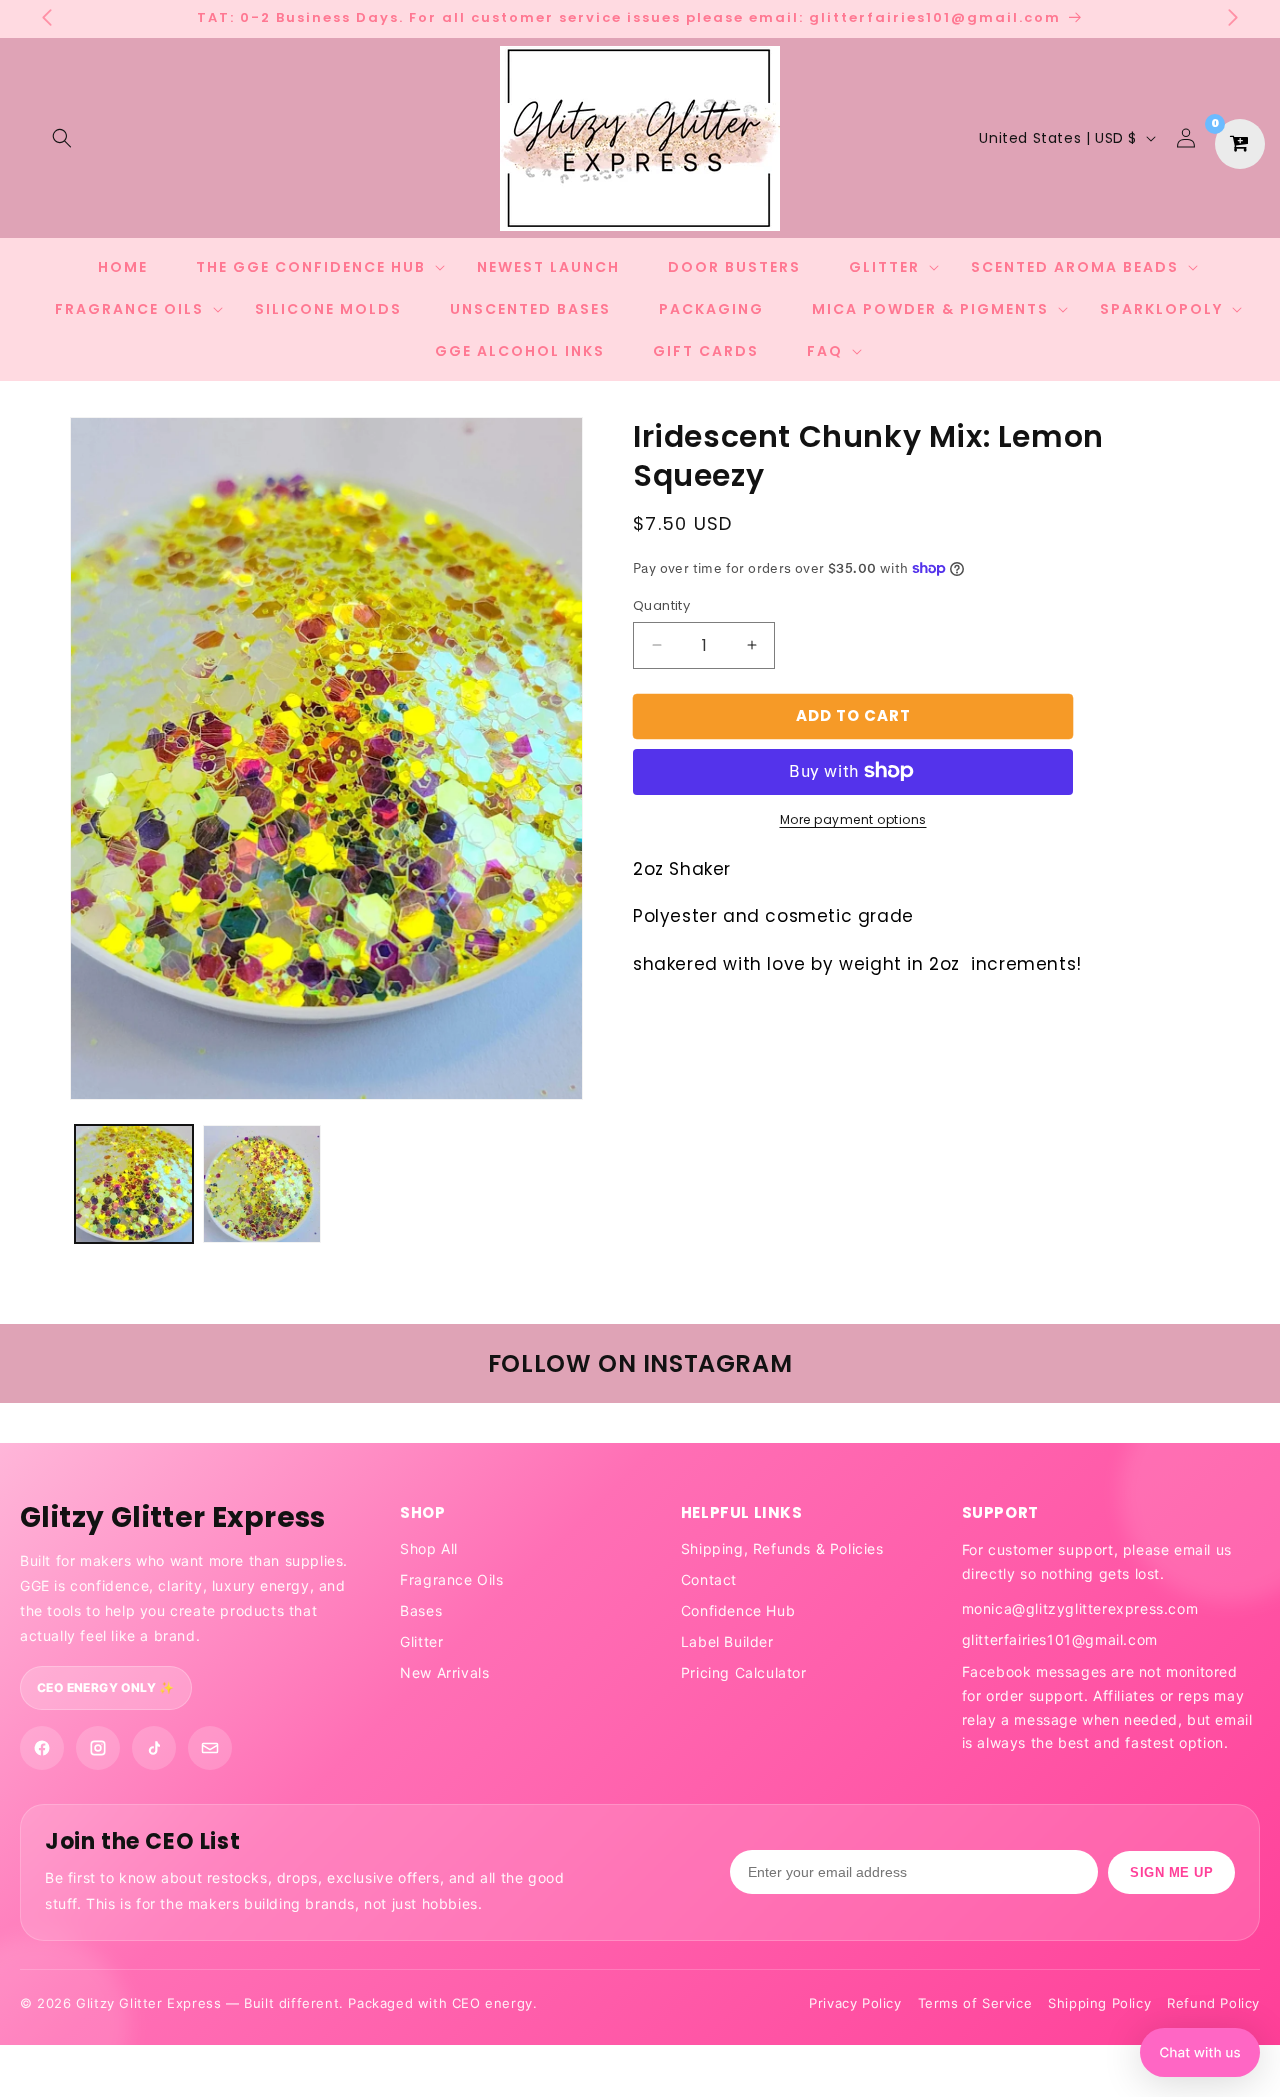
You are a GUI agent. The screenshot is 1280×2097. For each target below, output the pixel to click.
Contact (709, 1579)
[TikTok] (154, 1748)
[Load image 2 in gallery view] (262, 1184)
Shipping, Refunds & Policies (782, 1548)
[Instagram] (98, 1748)
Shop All (429, 1548)
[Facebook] (42, 1748)
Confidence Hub (738, 1610)
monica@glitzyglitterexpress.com (1080, 1608)
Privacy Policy (855, 2003)
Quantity (661, 605)
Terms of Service (975, 2003)
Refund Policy (1213, 2003)
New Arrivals (444, 1672)
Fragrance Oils (451, 1579)
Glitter (421, 1641)
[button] (62, 138)
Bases (421, 1610)
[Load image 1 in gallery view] (134, 1184)
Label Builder (727, 1641)
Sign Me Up (1171, 1872)
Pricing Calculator (744, 1672)
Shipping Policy (1099, 2003)
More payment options (853, 818)
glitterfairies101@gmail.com (1060, 1639)
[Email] (210, 1748)
